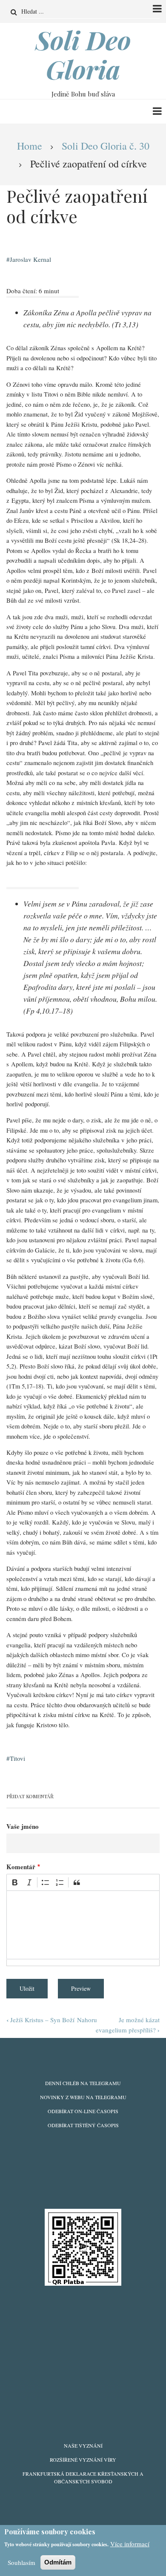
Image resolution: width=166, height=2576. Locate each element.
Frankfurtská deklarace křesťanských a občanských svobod (83, 2477)
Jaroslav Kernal (30, 259)
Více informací (130, 2544)
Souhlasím (21, 2562)
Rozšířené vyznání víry (83, 2460)
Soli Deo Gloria (83, 54)
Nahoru (87, 2020)
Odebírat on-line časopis (83, 2111)
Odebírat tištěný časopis (83, 2125)
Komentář (21, 1867)
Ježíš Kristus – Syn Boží (40, 2020)
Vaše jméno (23, 1826)
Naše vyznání (83, 2446)
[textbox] (83, 1925)
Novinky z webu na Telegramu (83, 2097)
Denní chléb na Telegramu (83, 2083)
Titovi (17, 1758)
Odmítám (58, 2562)
